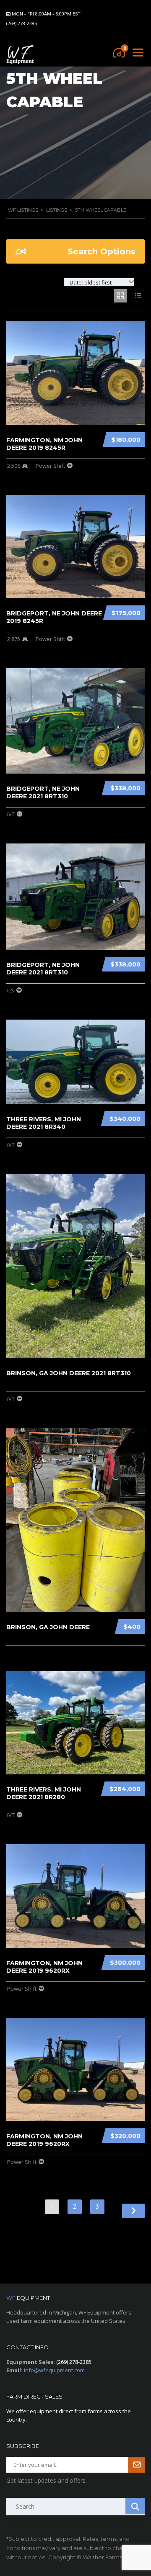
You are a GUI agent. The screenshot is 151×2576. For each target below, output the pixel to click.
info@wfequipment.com (54, 2370)
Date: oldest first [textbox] (91, 282)
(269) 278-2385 (22, 23)
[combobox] (99, 282)
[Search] (135, 2506)
